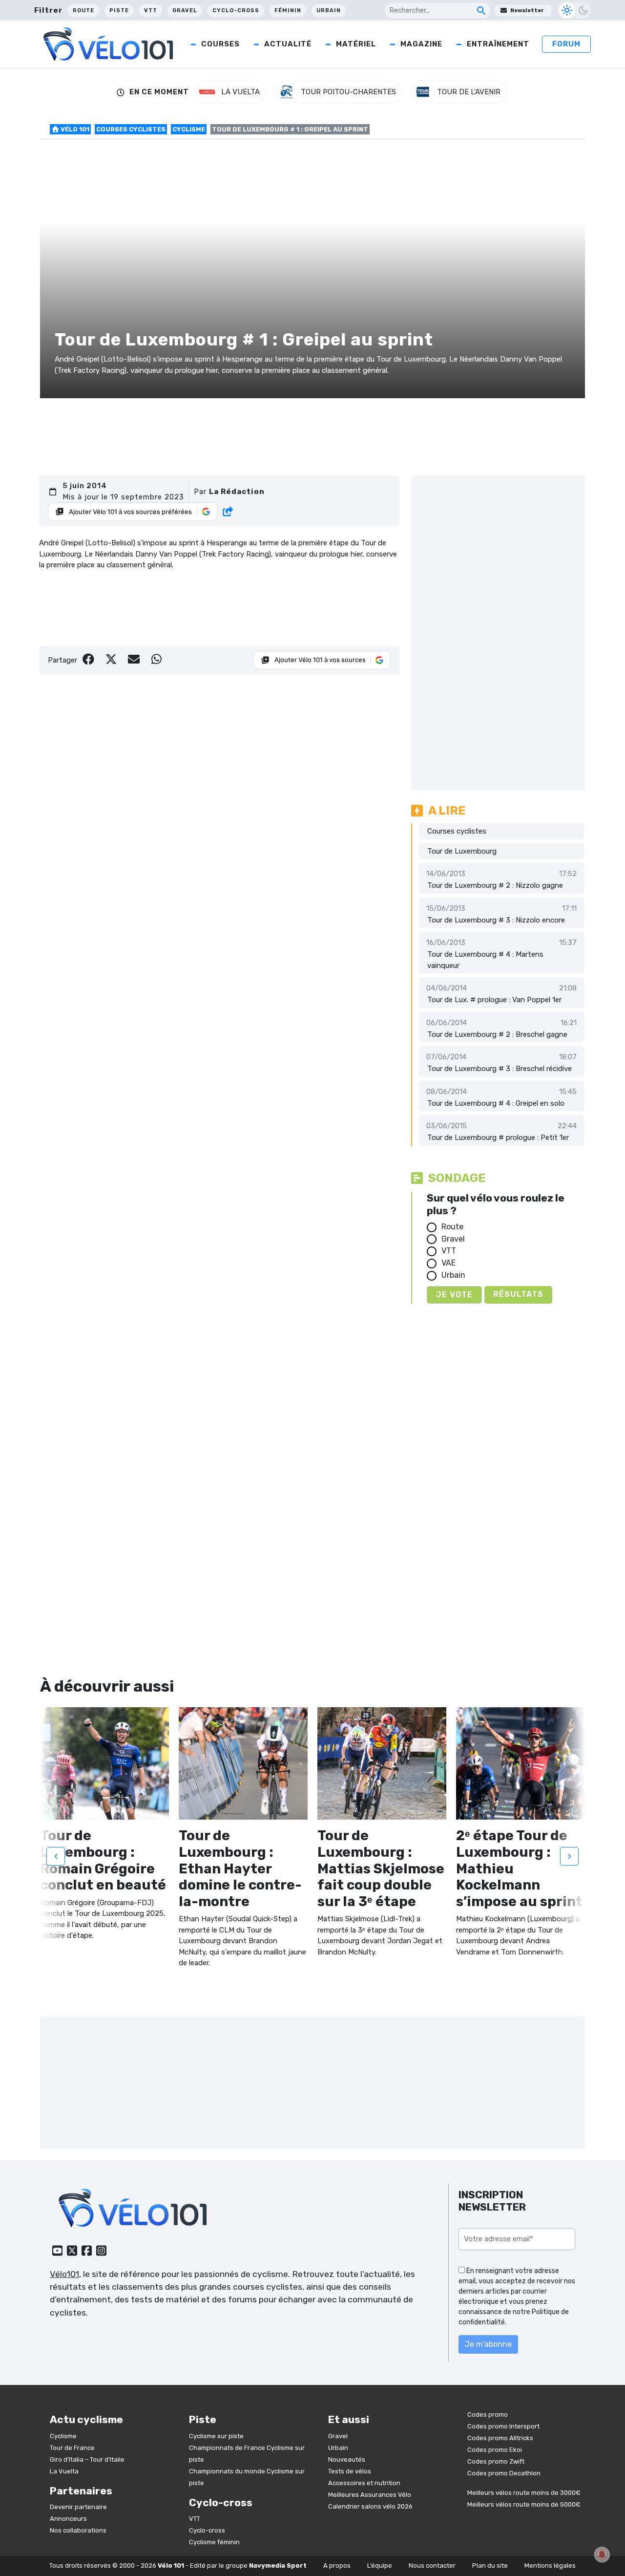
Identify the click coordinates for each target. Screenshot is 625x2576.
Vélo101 (64, 2274)
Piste (119, 11)
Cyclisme (189, 129)
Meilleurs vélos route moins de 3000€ (524, 2493)
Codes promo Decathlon (504, 2473)
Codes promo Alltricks (500, 2438)
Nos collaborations (78, 2530)
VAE (448, 1263)
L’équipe (380, 2565)
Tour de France (72, 2448)
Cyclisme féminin (214, 2542)
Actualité (288, 44)
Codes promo (488, 2415)
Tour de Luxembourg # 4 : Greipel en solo (496, 1103)
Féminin (288, 11)
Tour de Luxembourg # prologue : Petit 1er (498, 1138)
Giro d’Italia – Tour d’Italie (87, 2459)
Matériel (356, 44)
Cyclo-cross (236, 11)
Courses (220, 44)
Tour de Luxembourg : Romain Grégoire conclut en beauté (103, 1860)
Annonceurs (68, 2519)
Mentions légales (550, 2565)
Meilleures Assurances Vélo (370, 2495)
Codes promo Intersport (503, 2426)
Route (83, 11)
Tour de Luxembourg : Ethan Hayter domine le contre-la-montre (240, 1868)
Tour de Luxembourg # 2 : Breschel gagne (497, 1034)
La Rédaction (237, 492)
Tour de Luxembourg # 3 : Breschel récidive (500, 1069)
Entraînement (498, 44)
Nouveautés (347, 2459)
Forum (566, 44)
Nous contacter (432, 2565)
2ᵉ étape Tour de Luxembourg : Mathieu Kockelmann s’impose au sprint (519, 1868)
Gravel (185, 11)
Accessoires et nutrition (364, 2483)
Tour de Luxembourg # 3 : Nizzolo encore (496, 920)
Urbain (329, 11)
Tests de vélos (350, 2471)
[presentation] (56, 1856)
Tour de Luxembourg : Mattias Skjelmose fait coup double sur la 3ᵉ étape (381, 1868)
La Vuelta (64, 2471)
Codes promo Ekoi (495, 2450)
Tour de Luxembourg (462, 851)
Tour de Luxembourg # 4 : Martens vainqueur (485, 960)
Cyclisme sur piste (216, 2436)
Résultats (518, 1294)
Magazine (421, 44)
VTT (151, 11)
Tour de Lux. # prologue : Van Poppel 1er (494, 1000)
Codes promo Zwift (496, 2461)
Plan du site (490, 2565)
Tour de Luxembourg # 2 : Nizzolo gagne (495, 885)
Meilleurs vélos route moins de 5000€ (524, 2504)
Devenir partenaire (78, 2507)
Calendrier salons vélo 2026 (370, 2506)
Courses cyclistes (131, 129)
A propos (337, 2565)
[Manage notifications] (602, 2555)
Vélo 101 (74, 129)
